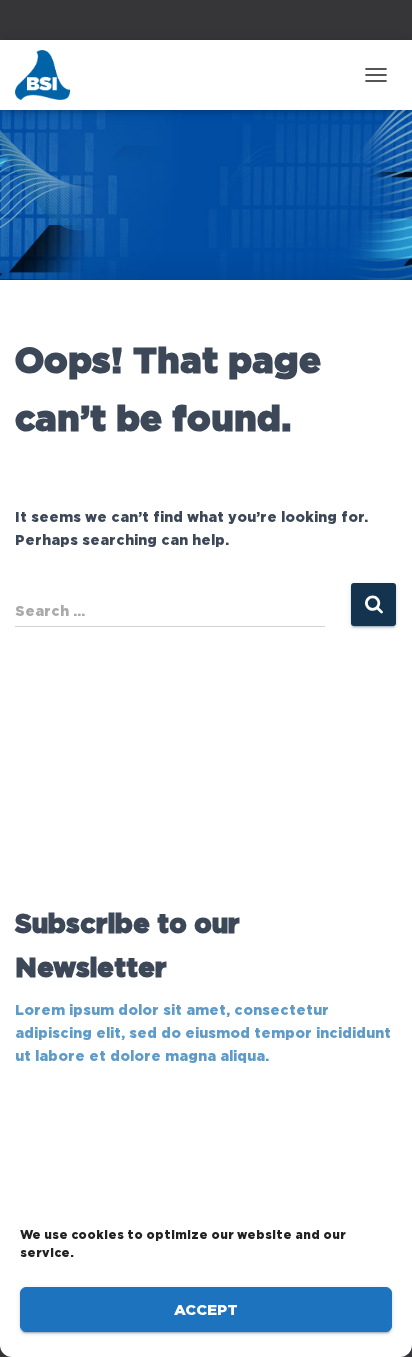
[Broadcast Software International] (50, 75)
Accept (206, 1309)
